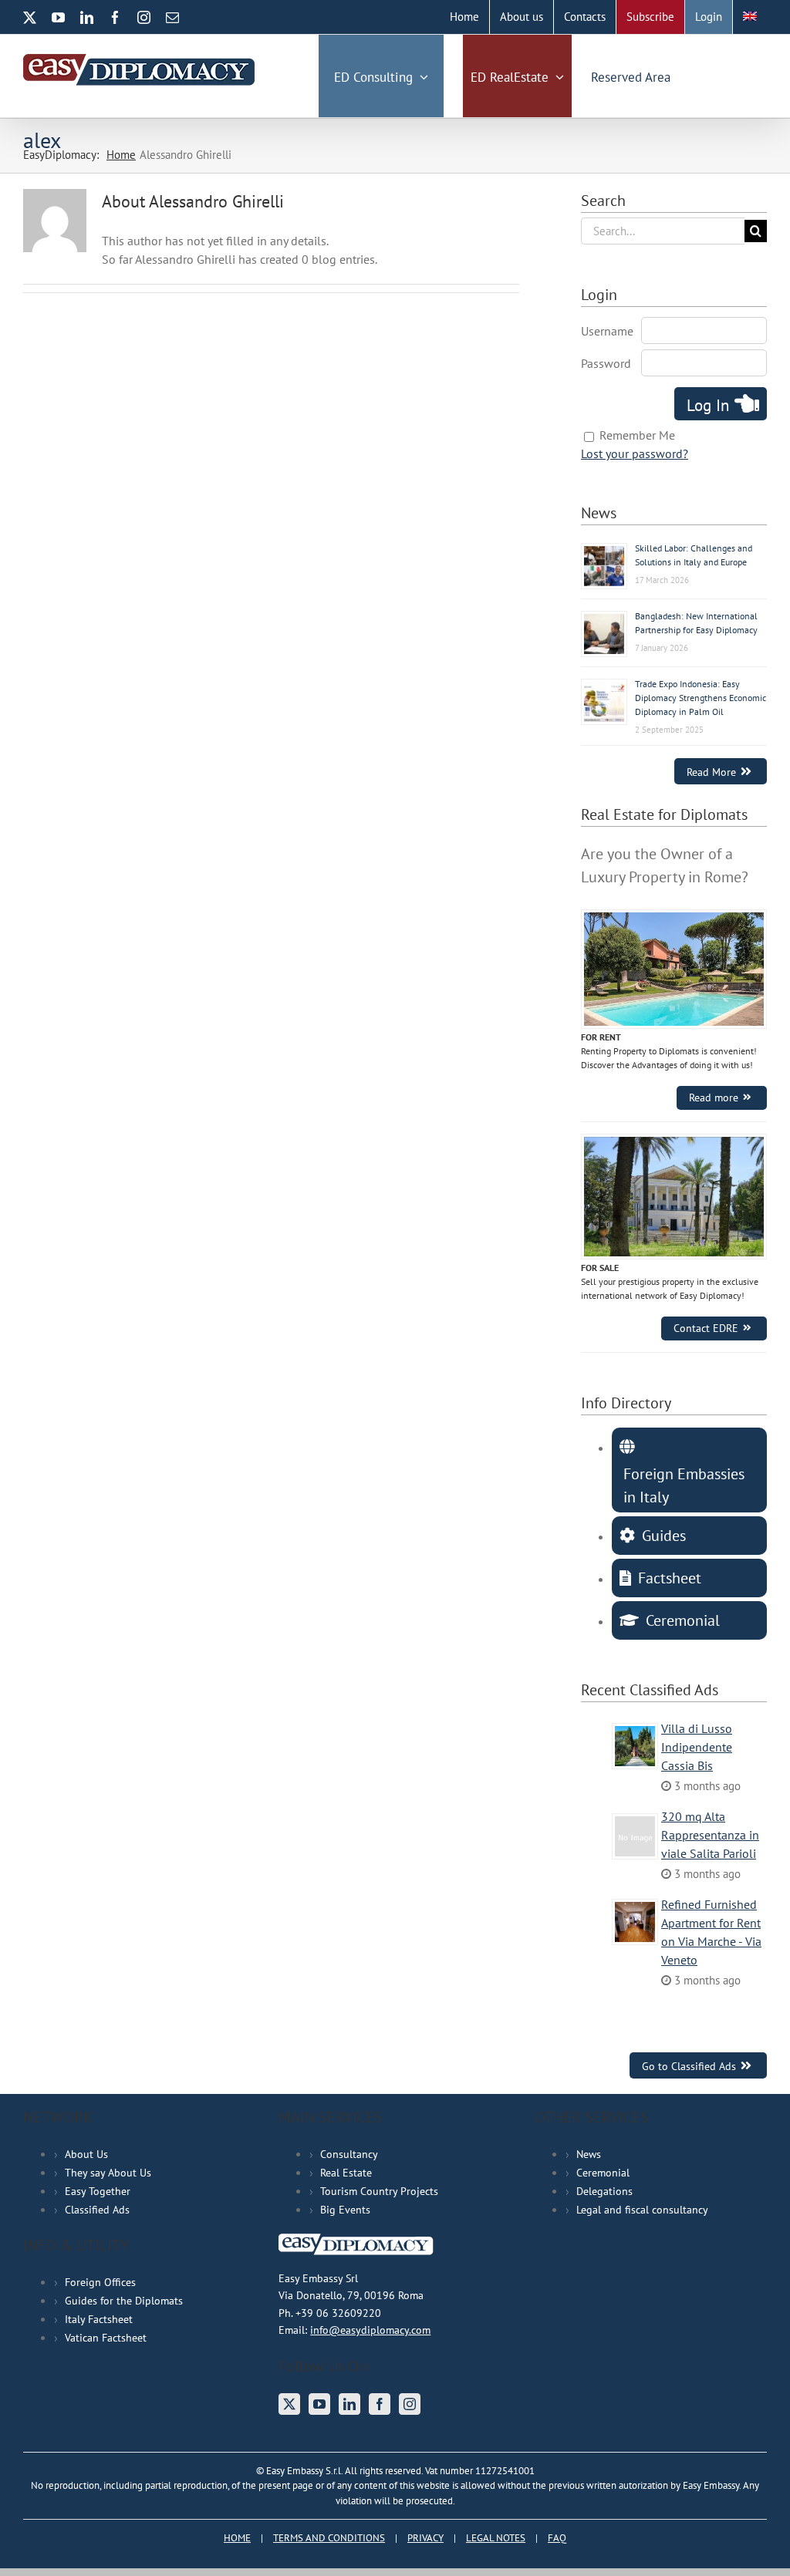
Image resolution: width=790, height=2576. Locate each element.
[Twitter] (289, 2404)
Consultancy (349, 2154)
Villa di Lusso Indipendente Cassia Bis (697, 1747)
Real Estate (346, 2173)
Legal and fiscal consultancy (642, 2210)
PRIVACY (425, 2538)
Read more (714, 1097)
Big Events (345, 2210)
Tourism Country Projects (379, 2191)
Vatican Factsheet (106, 2338)
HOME (237, 2538)
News (589, 2154)
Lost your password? (635, 453)
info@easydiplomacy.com (370, 2330)
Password (606, 363)
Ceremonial (603, 2173)
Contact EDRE (706, 1328)
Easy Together (98, 2191)
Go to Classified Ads (689, 2066)
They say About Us (108, 2173)
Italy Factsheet (99, 2319)
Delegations (604, 2191)
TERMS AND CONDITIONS (329, 2538)
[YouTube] (319, 2404)
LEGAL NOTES (496, 2538)
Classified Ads (97, 2210)
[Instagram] (410, 2404)
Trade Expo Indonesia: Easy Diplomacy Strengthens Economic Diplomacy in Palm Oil (701, 698)
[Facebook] (380, 2404)
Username (607, 331)
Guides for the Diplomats (124, 2301)
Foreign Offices (100, 2282)
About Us (86, 2154)
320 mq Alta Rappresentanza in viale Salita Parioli (710, 1835)
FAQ (557, 2538)
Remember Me (637, 435)
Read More (711, 772)
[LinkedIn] (349, 2404)
